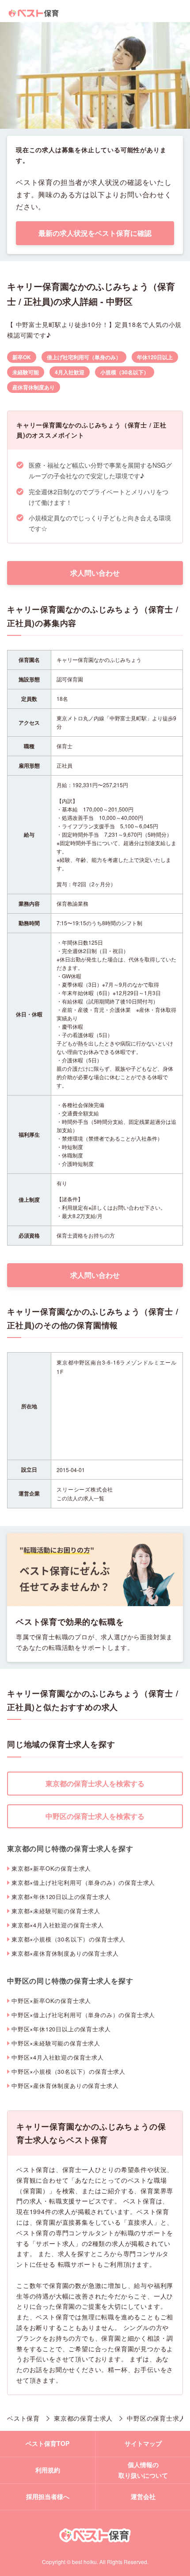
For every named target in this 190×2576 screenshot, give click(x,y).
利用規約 (48, 2470)
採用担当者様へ (48, 2496)
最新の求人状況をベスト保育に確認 (95, 233)
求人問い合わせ (95, 573)
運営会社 (143, 2496)
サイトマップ (143, 2443)
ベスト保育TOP (47, 2443)
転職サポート (78, 2264)
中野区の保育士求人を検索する (95, 1816)
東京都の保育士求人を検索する (95, 1783)
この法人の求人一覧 (80, 1498)
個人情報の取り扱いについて (143, 2470)
